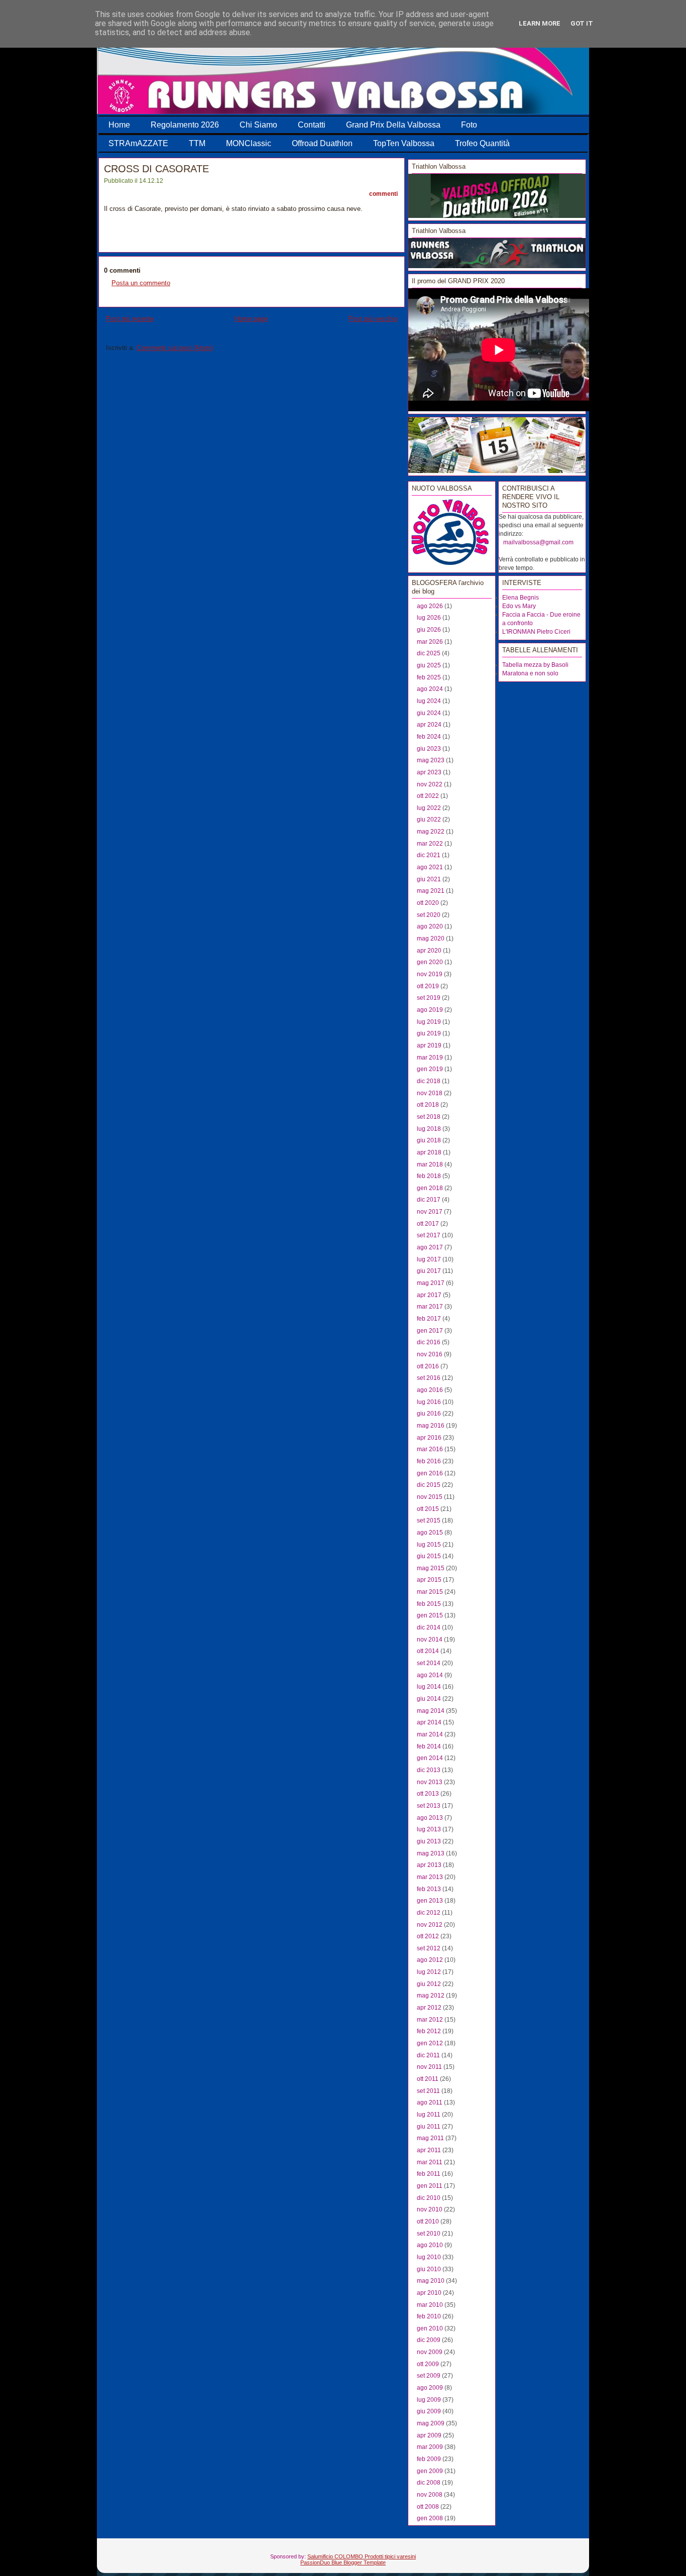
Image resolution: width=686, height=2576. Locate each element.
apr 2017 (429, 1295)
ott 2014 (428, 1651)
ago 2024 (430, 689)
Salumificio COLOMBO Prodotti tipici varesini (362, 2556)
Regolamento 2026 (185, 125)
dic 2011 (428, 2055)
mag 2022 (431, 832)
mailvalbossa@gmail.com (538, 542)
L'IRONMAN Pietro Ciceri (536, 632)
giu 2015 (429, 1556)
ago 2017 (430, 1247)
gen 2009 (430, 2471)
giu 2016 (429, 1414)
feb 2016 (429, 1461)
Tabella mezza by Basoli (535, 665)
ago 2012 (430, 1960)
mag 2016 (431, 1426)
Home (119, 125)
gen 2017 (430, 1331)
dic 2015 (429, 1485)
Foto (469, 125)
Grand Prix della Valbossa (393, 125)
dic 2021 (429, 855)
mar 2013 (430, 1877)
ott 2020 (428, 903)
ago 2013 (430, 1818)
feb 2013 (429, 1889)
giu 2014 (429, 1699)
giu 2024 (429, 713)
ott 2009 (428, 2364)
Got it (582, 23)
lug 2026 (429, 618)
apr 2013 (429, 1865)
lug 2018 (429, 1129)
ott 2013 (428, 1794)
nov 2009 (430, 2352)
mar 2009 (430, 2447)
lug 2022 (429, 808)
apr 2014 (429, 1722)
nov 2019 (430, 974)
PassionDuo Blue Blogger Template (343, 2562)
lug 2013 (429, 1829)
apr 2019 (429, 1045)
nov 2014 (430, 1640)
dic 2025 (429, 653)
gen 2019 (430, 1069)
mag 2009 (431, 2423)
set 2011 (428, 2091)
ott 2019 (428, 986)
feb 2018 (429, 1176)
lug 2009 (429, 2400)
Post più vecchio (373, 319)
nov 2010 (430, 2209)
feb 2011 (429, 2174)
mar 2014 (430, 1734)
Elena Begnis (521, 598)
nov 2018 (430, 1093)
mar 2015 (430, 1592)
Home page (251, 319)
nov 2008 (430, 2495)
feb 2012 (429, 2031)
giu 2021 (429, 879)
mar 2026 (430, 642)
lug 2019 (429, 1022)
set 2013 (429, 1806)
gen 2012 (430, 2043)
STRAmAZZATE (138, 143)
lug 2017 (429, 1259)
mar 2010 (430, 2305)
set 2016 (429, 1378)
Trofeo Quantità (482, 143)
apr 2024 (429, 725)
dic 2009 (429, 2340)
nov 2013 (430, 1782)
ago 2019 (430, 1010)
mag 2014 (431, 1711)
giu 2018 (429, 1140)
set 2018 (429, 1117)
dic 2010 (429, 2198)
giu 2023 (429, 749)
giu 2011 (429, 2127)
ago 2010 (430, 2245)
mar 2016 (430, 1449)
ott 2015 (428, 1509)
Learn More (540, 23)
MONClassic (249, 143)
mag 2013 (431, 1853)
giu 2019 (429, 1033)
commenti (383, 194)
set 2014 (429, 1663)
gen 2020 (430, 962)
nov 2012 (430, 1925)
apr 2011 (429, 2150)
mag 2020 (431, 939)
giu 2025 (429, 665)
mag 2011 (430, 2138)
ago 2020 (430, 926)
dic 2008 (429, 2483)
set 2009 (429, 2376)
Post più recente (130, 319)
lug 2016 (429, 1402)
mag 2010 (431, 2281)
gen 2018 (430, 1188)
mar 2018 (430, 1164)
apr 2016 (429, 1438)
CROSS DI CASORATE (156, 169)
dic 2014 (429, 1627)
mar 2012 (430, 2020)
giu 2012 (429, 1984)
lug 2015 (429, 1545)
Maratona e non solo (530, 673)
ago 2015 (430, 1533)
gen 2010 (430, 2328)
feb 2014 (429, 1746)
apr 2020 (429, 951)
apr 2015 (429, 1580)
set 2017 (429, 1235)
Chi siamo (258, 125)
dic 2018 (429, 1081)
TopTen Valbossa (404, 143)
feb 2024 (429, 737)
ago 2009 (430, 2388)
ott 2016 (428, 1366)
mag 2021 (431, 891)
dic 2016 (429, 1342)
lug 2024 (429, 701)
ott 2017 (428, 1224)
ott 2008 (428, 2507)
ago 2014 (430, 1675)
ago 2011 (430, 2102)
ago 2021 (430, 867)
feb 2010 (429, 2316)
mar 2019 (430, 1058)
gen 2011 (430, 2186)
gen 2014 (430, 1758)
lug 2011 (429, 2115)
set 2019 (429, 998)
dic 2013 (429, 1770)
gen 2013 (430, 1901)
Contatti (312, 125)
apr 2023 (429, 772)
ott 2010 (428, 2221)
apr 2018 (429, 1152)
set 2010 (429, 2234)
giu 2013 (429, 1841)
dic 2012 (429, 1913)
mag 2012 (431, 1996)
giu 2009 (429, 2411)
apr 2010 (429, 2293)
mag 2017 (431, 1283)
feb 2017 (429, 1319)
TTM (197, 143)
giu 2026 (429, 630)
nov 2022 (430, 784)
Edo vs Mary (519, 606)
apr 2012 (429, 2008)
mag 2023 (431, 760)
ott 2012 (428, 1936)
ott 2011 (428, 2079)
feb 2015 (429, 1604)
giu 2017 (429, 1271)
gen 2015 (430, 1615)
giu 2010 (429, 2269)
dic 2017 (429, 1200)
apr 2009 (429, 2435)
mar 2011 (430, 2162)
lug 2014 (429, 1687)
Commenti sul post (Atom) (175, 348)
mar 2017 (430, 1307)
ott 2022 (428, 796)
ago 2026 (430, 606)
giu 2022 (429, 819)
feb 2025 (429, 677)
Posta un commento (141, 283)
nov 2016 (430, 1354)
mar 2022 (430, 844)
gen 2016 (430, 1473)
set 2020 (429, 915)
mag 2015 (431, 1568)
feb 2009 (429, 2459)
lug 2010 (429, 2257)
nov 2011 (429, 2067)
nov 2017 (430, 1212)
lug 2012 (429, 1972)
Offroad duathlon (322, 143)
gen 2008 (430, 2518)
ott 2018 (428, 1105)
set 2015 (429, 1520)
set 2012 (429, 1948)
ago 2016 (430, 1390)
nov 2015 (430, 1497)
